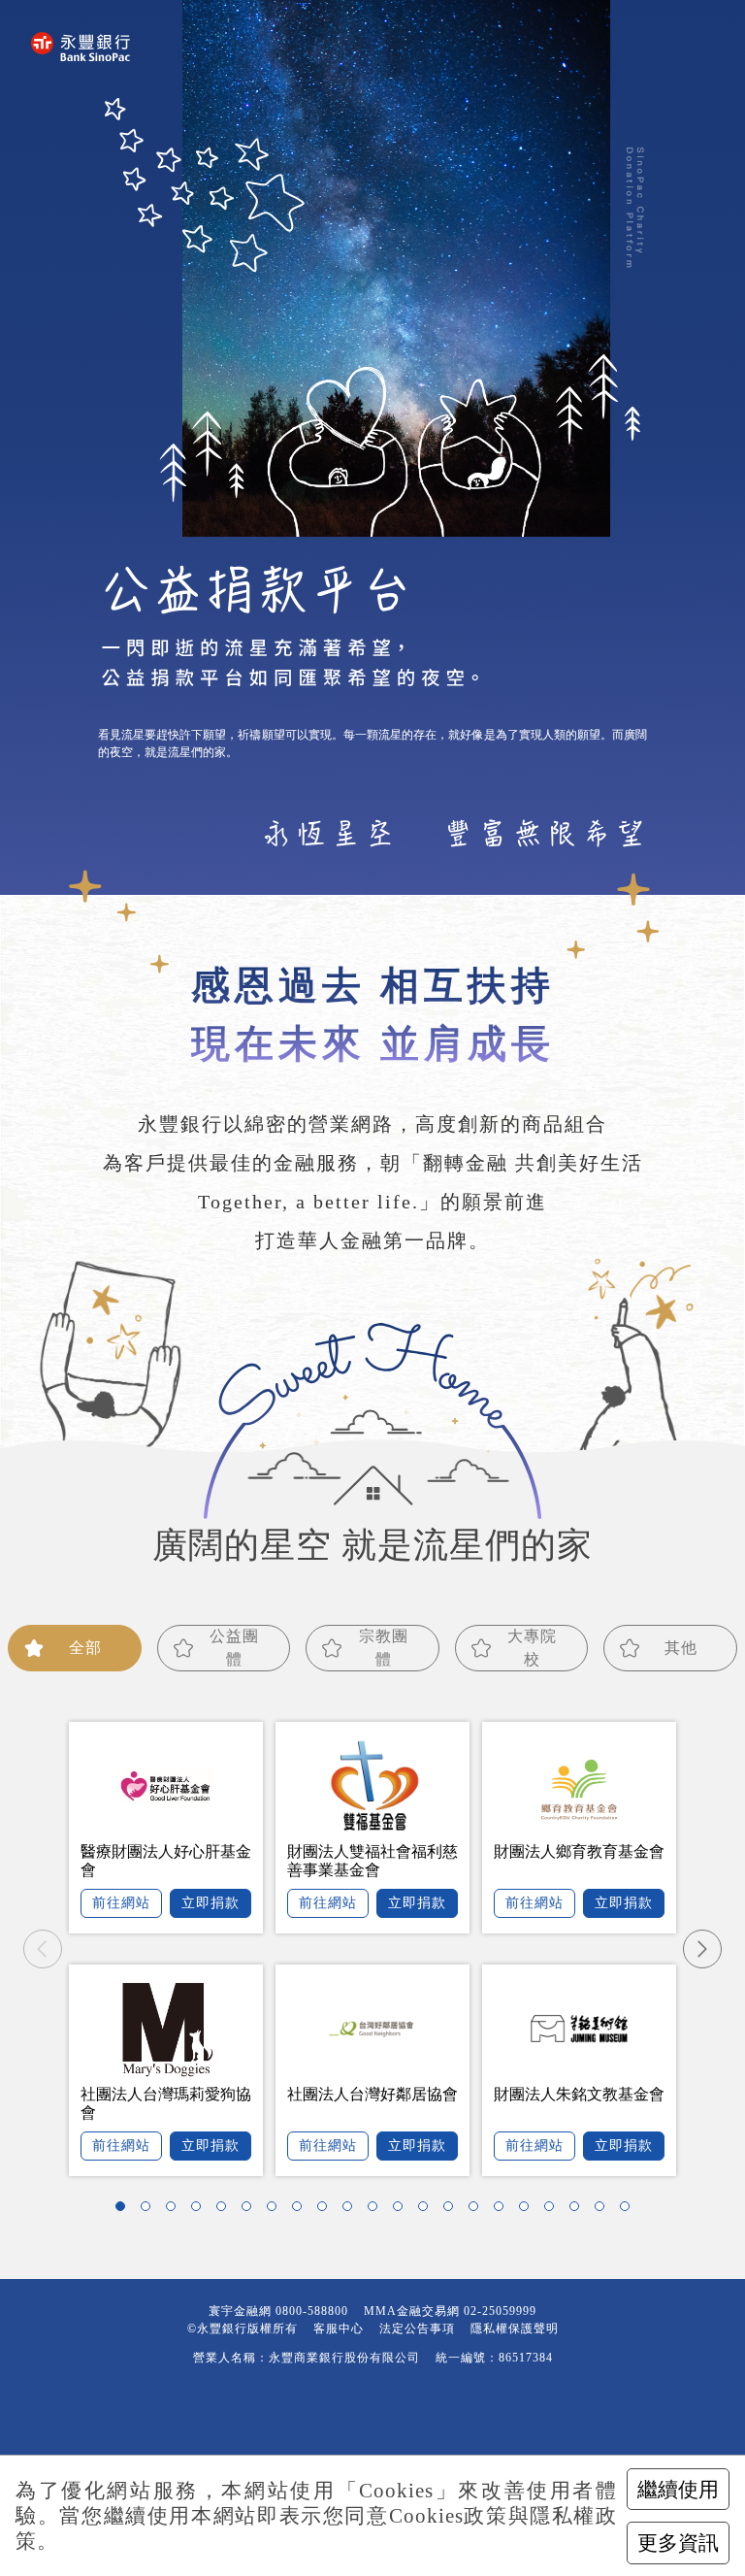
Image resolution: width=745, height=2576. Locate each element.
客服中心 (339, 2328)
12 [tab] (403, 2211)
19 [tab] (579, 2211)
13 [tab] (428, 2211)
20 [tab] (604, 2211)
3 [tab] (176, 2211)
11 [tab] (377, 2211)
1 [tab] (125, 2211)
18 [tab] (554, 2211)
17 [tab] (529, 2211)
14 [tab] (453, 2211)
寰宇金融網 (240, 2311)
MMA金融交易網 (412, 2311)
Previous (43, 1949)
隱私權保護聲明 (515, 2328)
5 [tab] (226, 2211)
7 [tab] (276, 2211)
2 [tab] (150, 2211)
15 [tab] (478, 2211)
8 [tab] (302, 2211)
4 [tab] (201, 2211)
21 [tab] (630, 2211)
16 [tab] (503, 2211)
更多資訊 (678, 2543)
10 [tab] (352, 2211)
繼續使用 (678, 2489)
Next (702, 1949)
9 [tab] (327, 2211)
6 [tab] (251, 2211)
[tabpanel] (372, 1949)
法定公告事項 (417, 2328)
